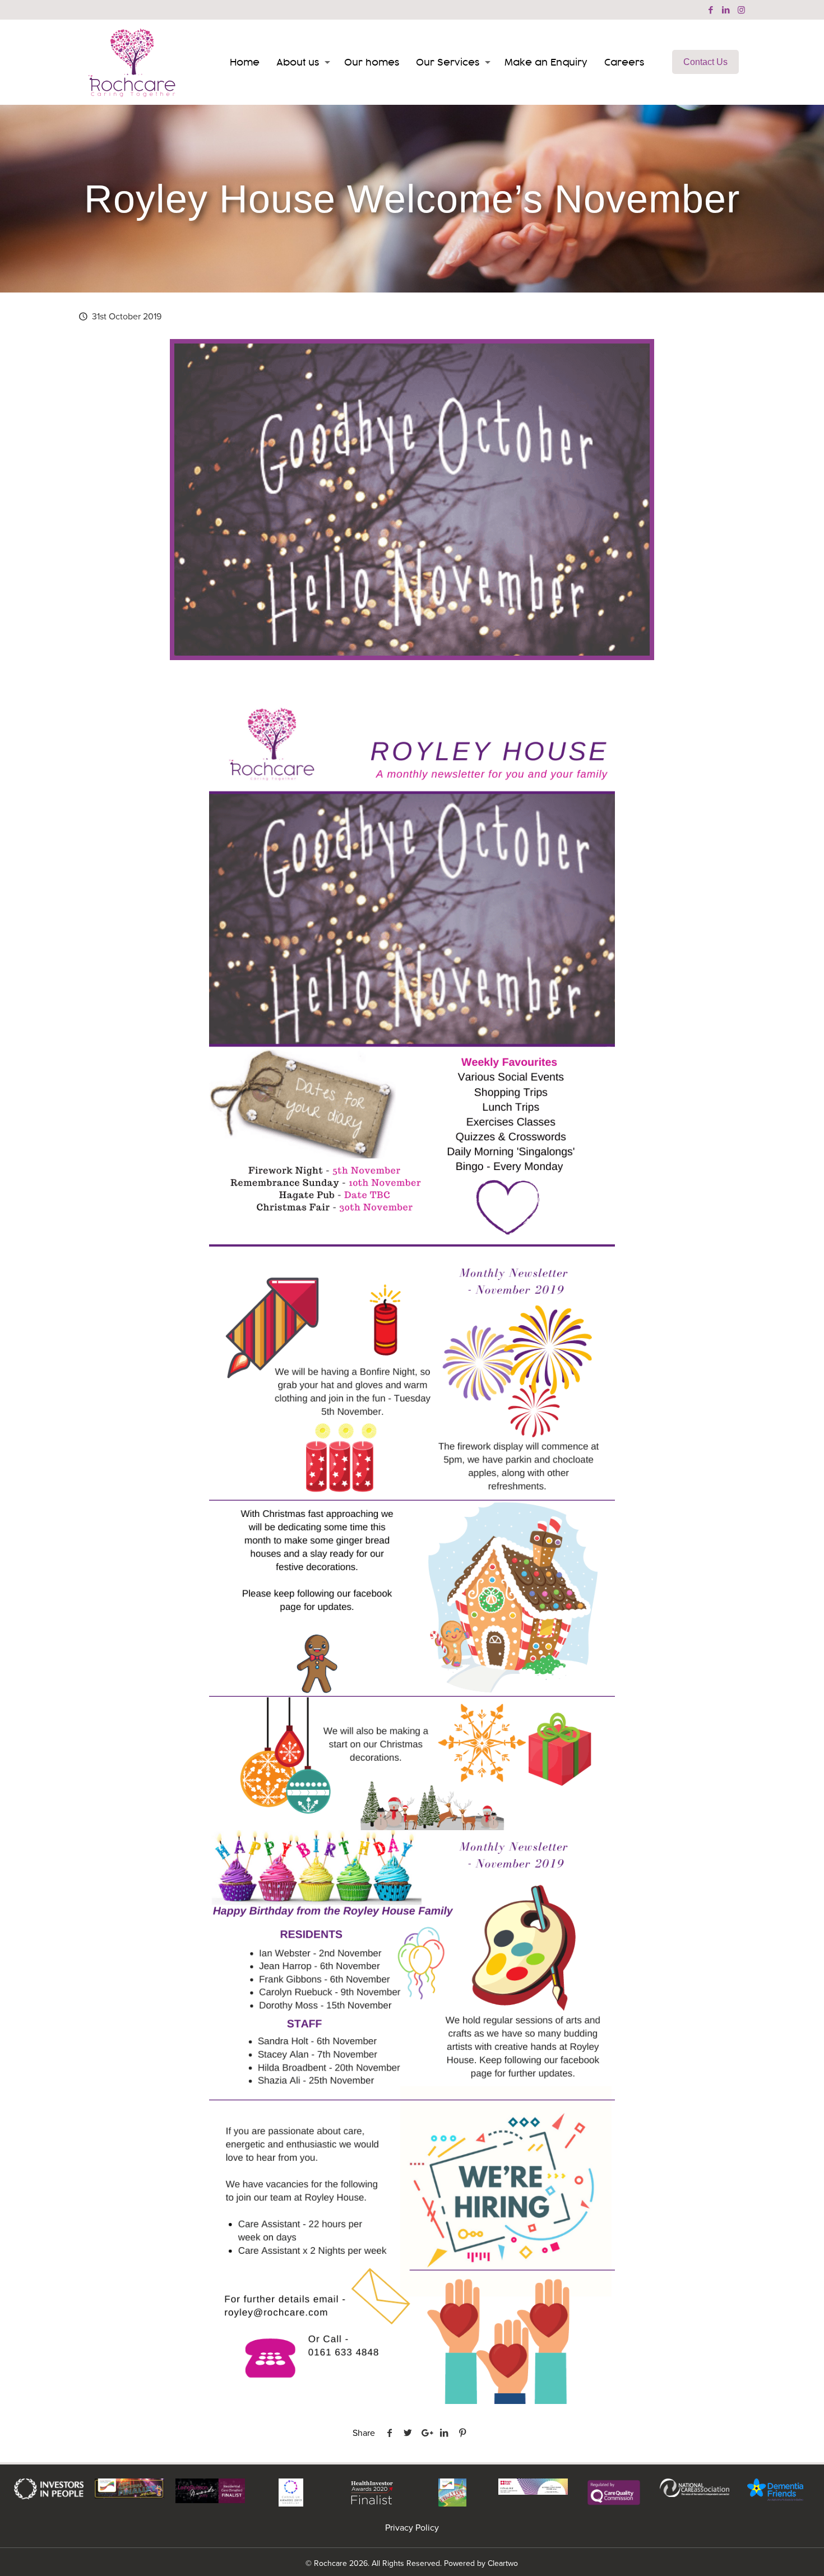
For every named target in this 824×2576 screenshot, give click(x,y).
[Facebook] (711, 10)
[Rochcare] (132, 62)
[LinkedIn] (726, 10)
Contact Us (705, 62)
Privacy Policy (412, 2528)
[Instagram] (741, 10)
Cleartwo (503, 2563)
